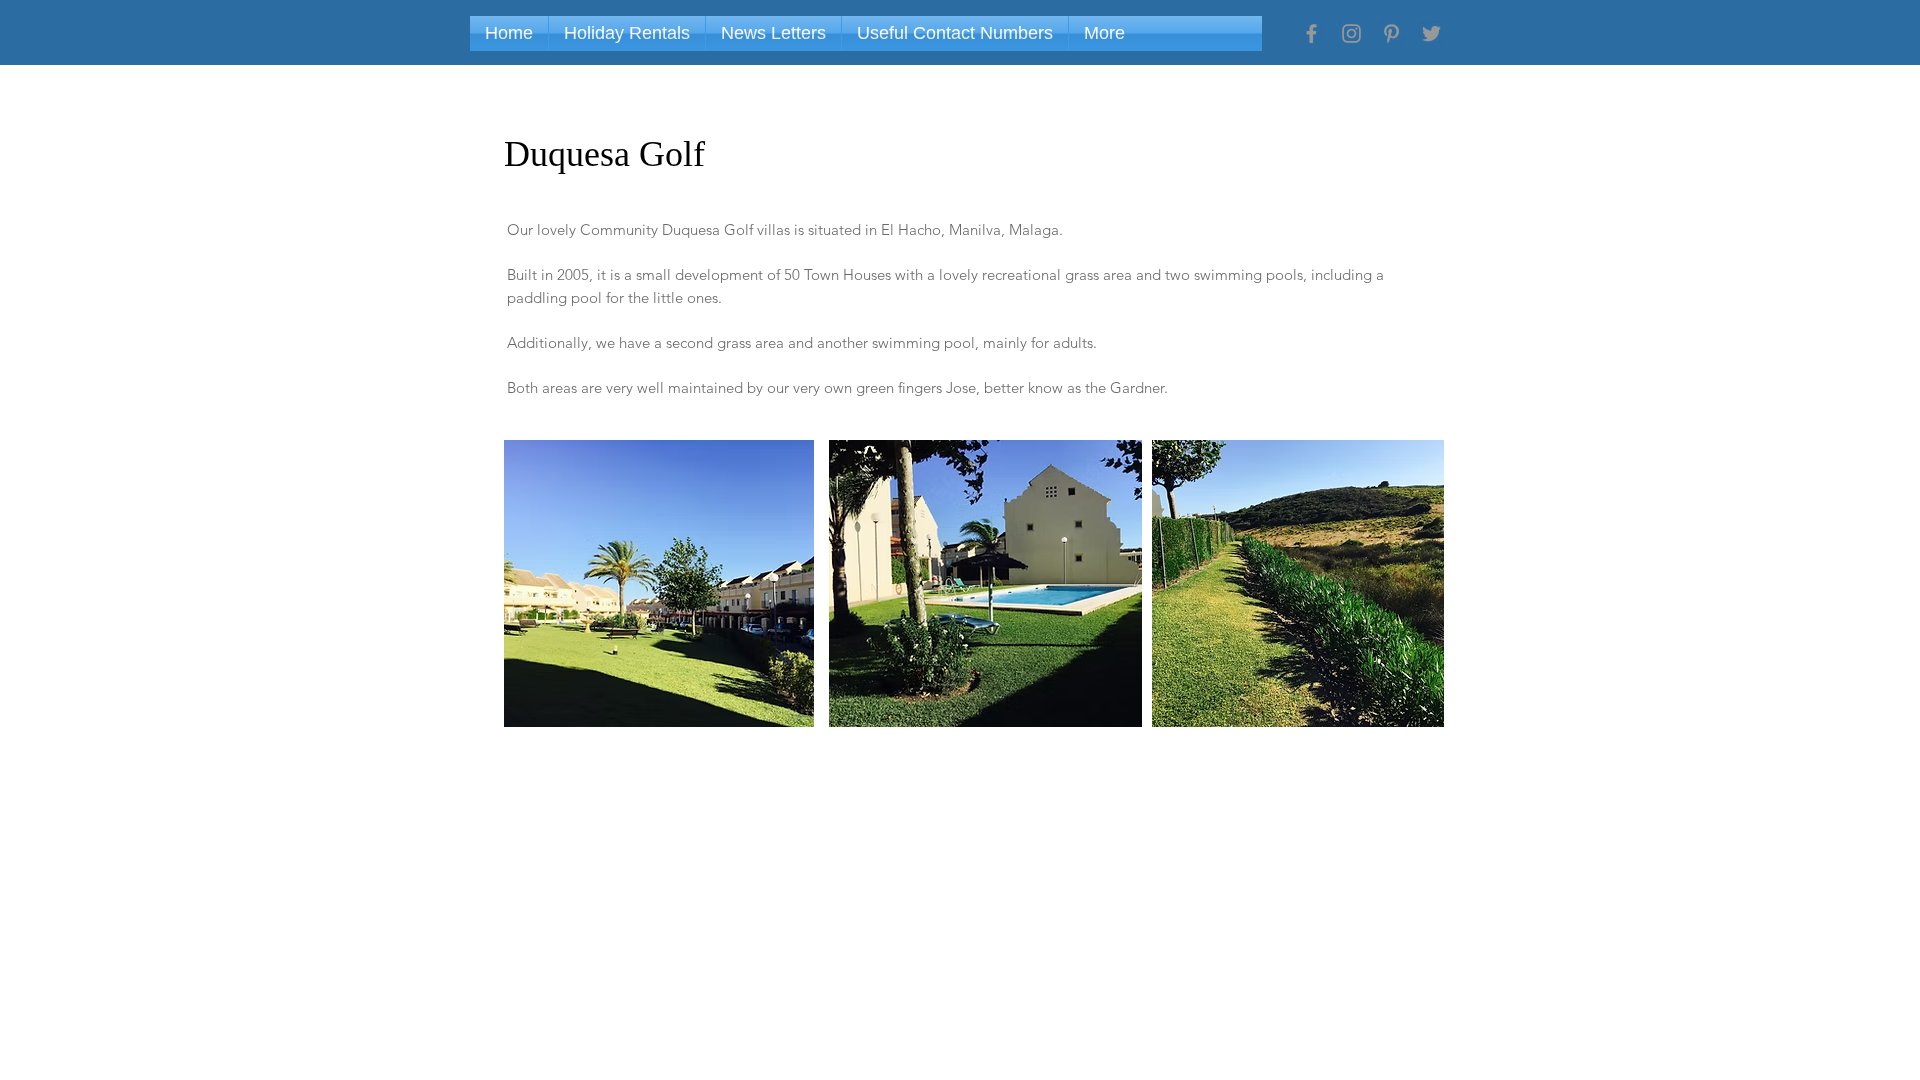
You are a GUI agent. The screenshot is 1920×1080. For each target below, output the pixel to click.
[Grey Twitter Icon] (1431, 33)
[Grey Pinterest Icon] (1391, 33)
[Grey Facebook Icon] (1311, 33)
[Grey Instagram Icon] (1351, 33)
